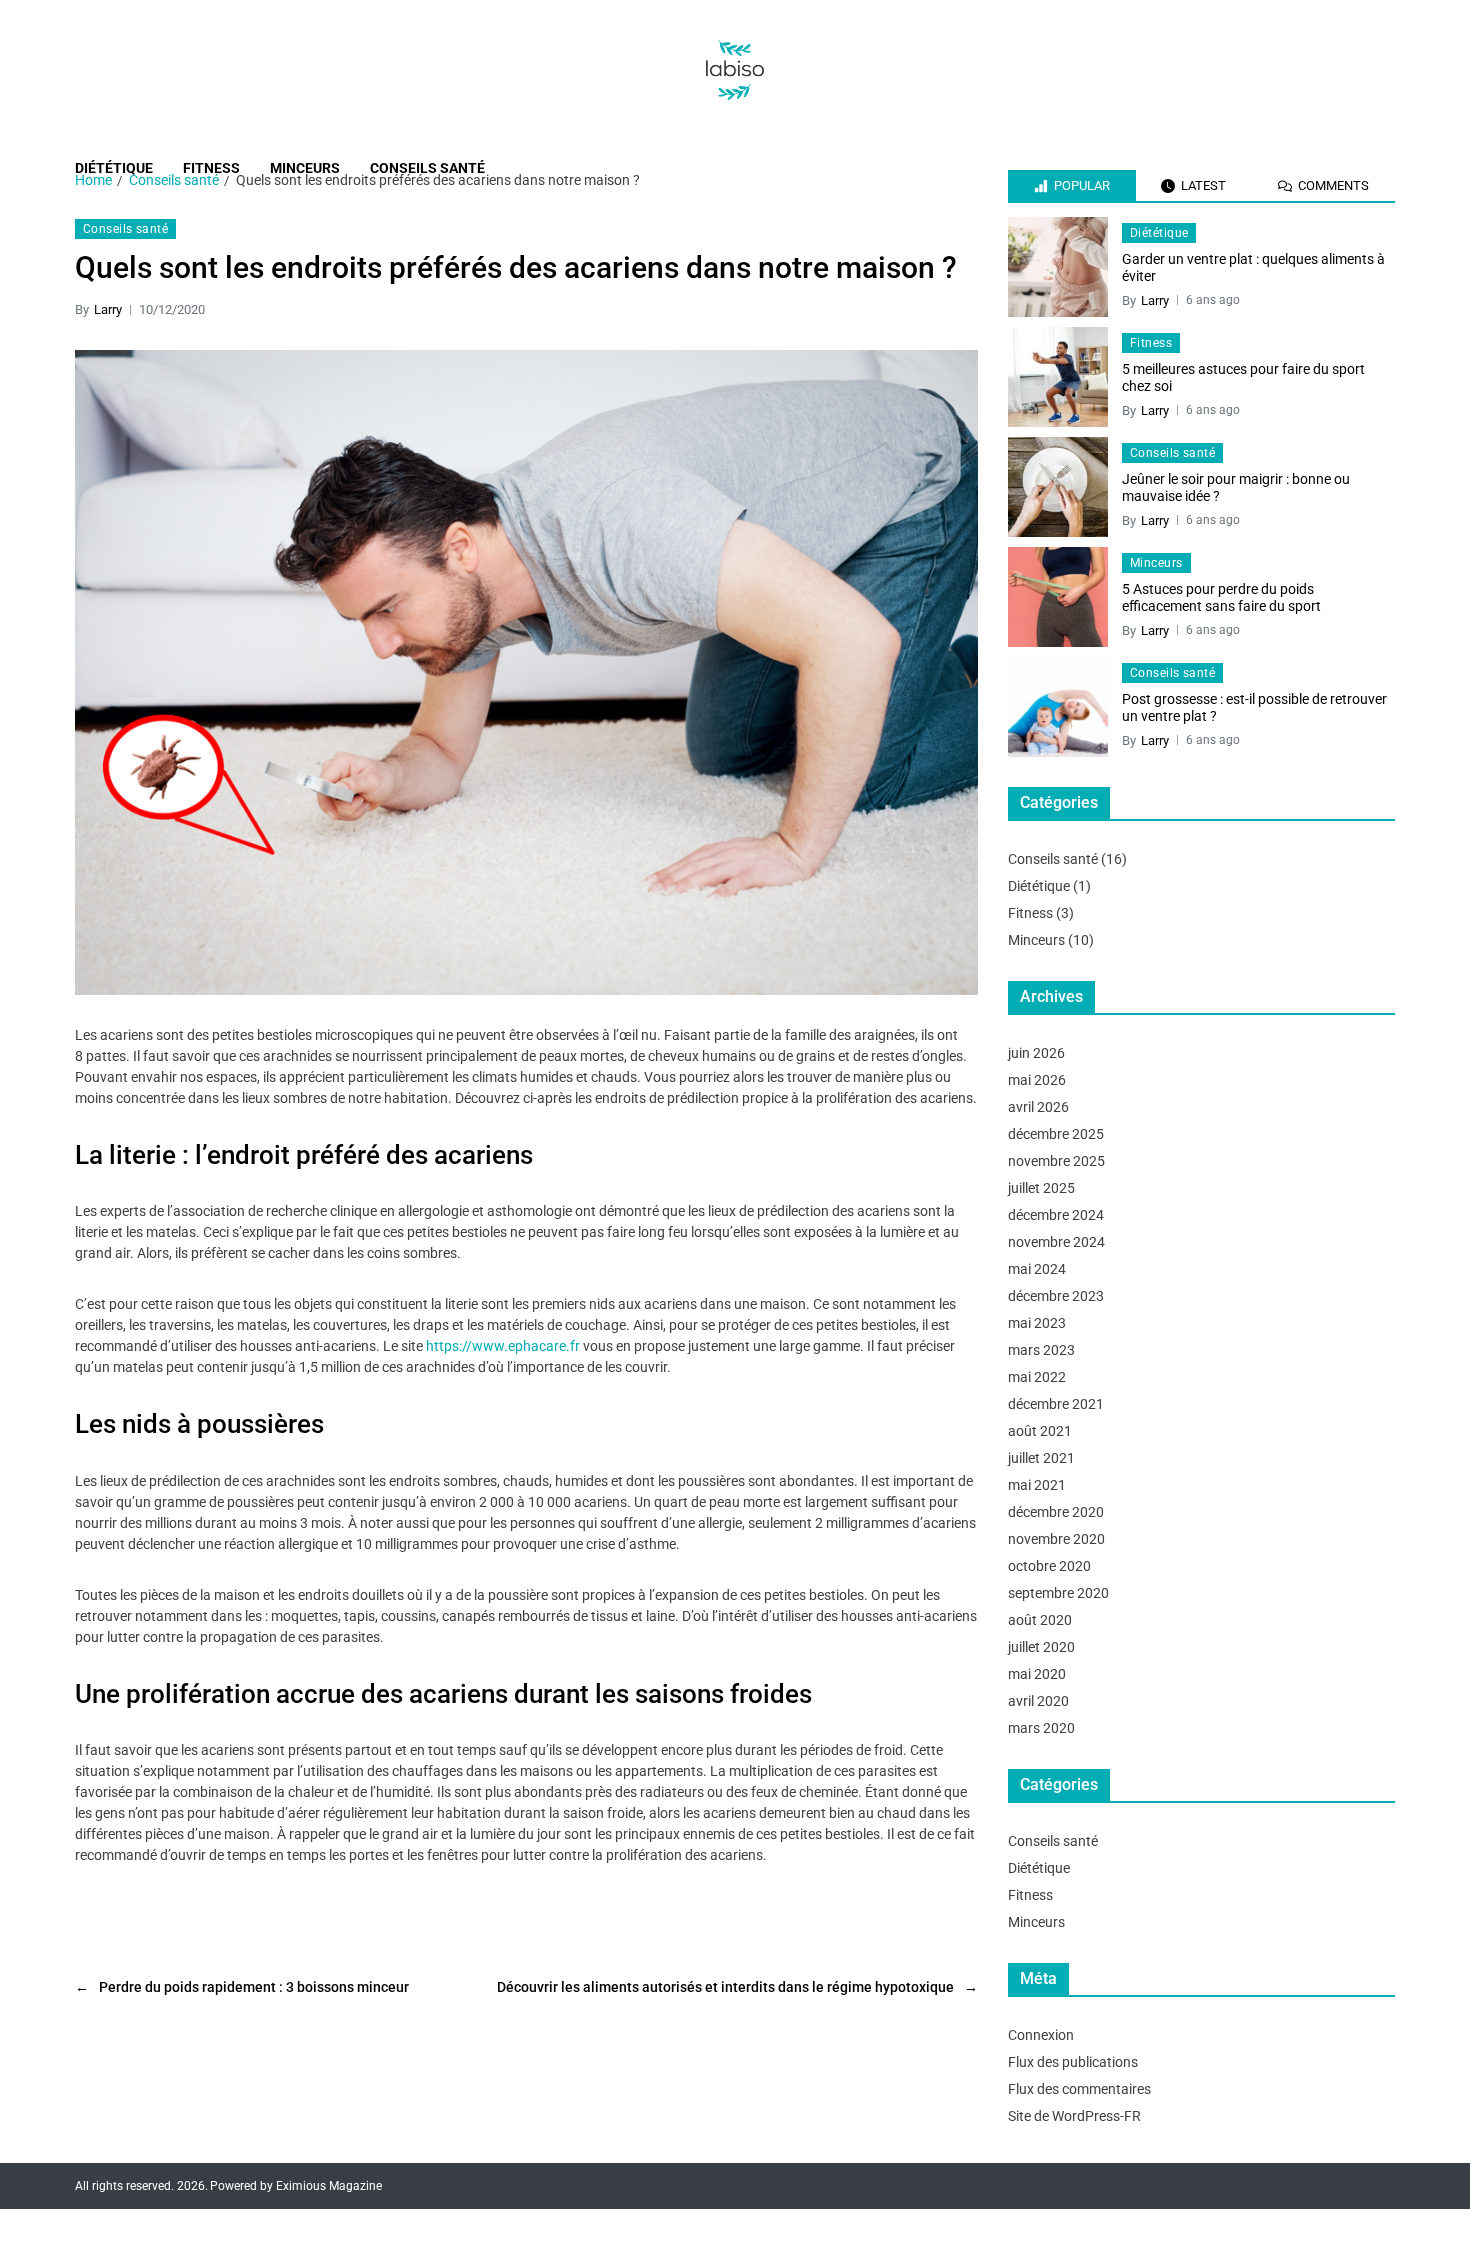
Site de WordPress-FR (1074, 2116)
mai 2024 (1037, 1269)
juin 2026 (1036, 1053)
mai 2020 (1037, 1674)
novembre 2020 (1056, 1539)
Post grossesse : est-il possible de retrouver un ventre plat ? (1254, 708)
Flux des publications (1073, 2062)
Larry (108, 309)
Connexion (1041, 2035)
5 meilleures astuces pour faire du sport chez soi (1243, 378)
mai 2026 (1037, 1080)
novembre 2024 (1056, 1242)
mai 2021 (1037, 1485)
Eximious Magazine (329, 2186)
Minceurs (305, 168)
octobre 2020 (1049, 1566)
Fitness (211, 168)
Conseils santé (427, 168)
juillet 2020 (1041, 1647)
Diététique (114, 168)
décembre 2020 (1056, 1512)
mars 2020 (1041, 1728)
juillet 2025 (1041, 1188)
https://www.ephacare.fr (503, 1346)
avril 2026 (1038, 1107)
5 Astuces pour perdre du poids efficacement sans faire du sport (1221, 598)
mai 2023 (1037, 1323)
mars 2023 (1041, 1350)
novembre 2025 (1056, 1161)
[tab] (1072, 186)
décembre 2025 (1056, 1134)
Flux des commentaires (1079, 2089)
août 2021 (1040, 1431)
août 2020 (1040, 1620)
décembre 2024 (1056, 1215)
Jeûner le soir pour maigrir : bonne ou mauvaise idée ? (1236, 488)
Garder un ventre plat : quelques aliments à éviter (1253, 268)
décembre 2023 (1056, 1296)
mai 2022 (1037, 1377)
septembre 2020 (1058, 1593)
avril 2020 (1038, 1701)
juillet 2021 (1041, 1458)
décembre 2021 (1056, 1404)
